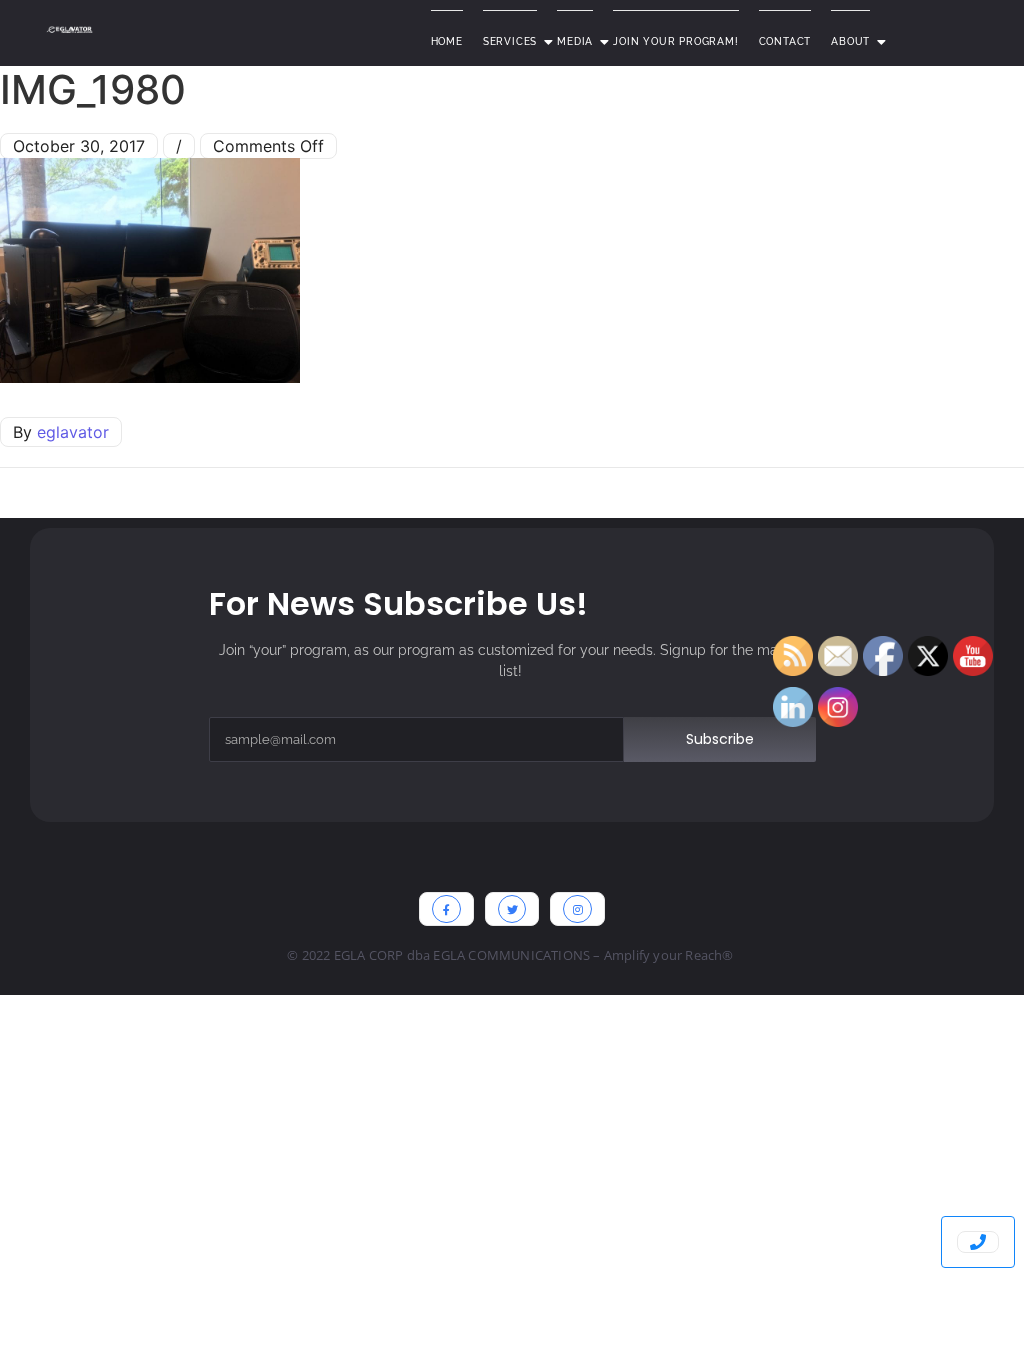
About (850, 41)
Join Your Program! (675, 41)
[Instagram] (577, 909)
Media (575, 41)
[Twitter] (512, 909)
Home (447, 41)
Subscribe (720, 739)
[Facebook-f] (446, 909)
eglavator (73, 432)
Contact (785, 41)
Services (510, 41)
